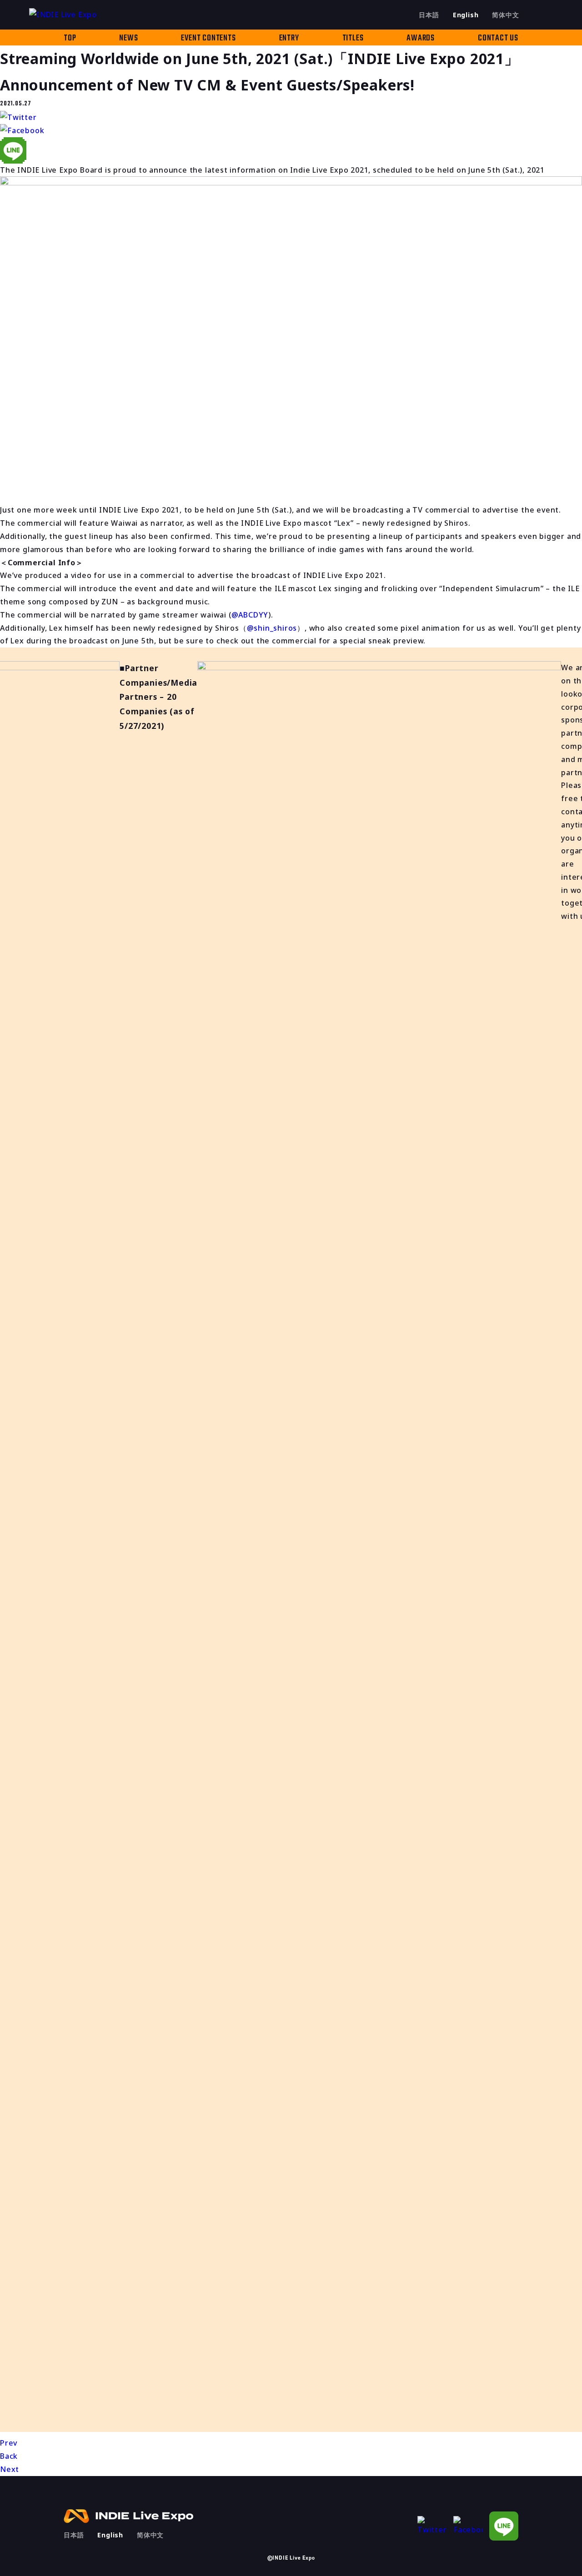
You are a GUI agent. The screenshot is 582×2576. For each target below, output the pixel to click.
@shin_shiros (272, 628)
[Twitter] (432, 2526)
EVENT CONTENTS (208, 38)
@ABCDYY (250, 615)
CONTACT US (498, 38)
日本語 (429, 15)
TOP (70, 38)
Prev (9, 2443)
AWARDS (421, 38)
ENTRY (289, 38)
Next (10, 2469)
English (466, 15)
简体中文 (505, 15)
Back (9, 2456)
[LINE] (504, 2526)
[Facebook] (468, 2526)
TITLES (353, 38)
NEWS (128, 38)
